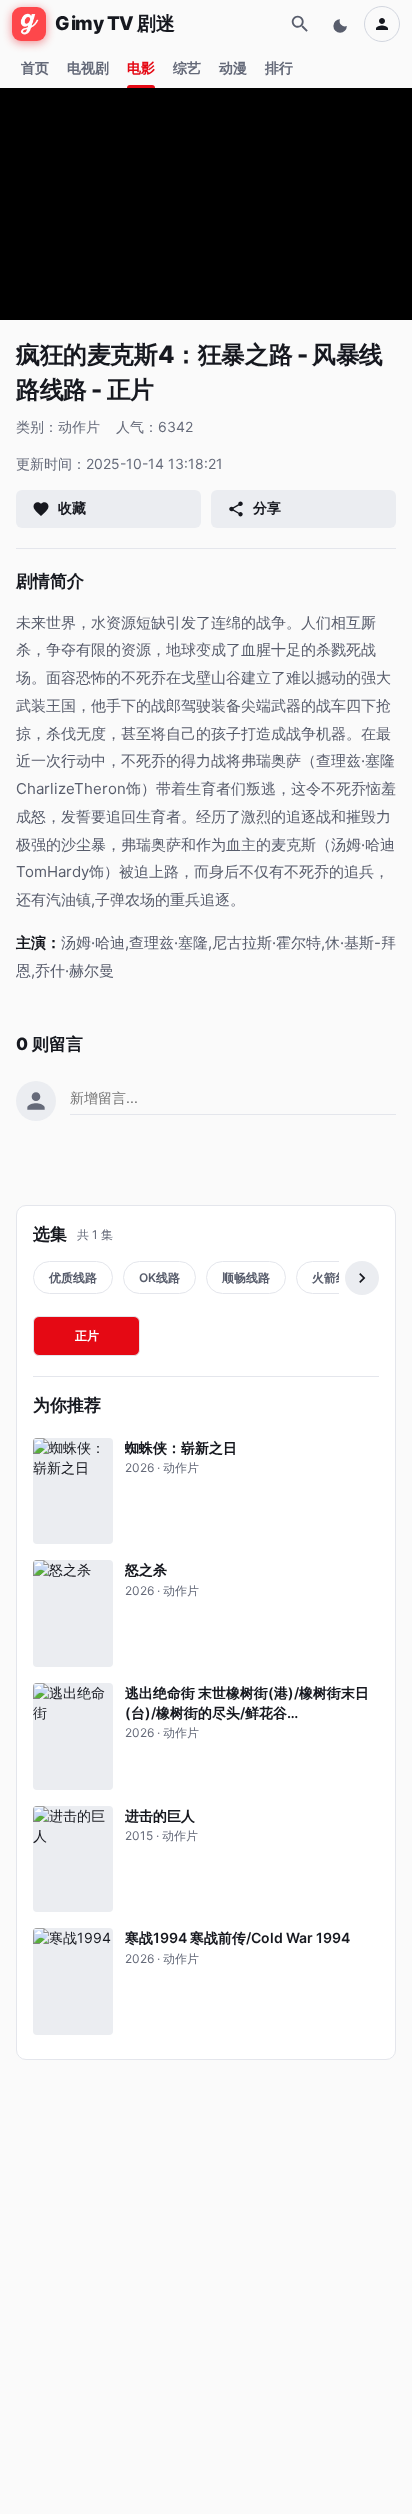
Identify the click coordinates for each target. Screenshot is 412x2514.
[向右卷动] (362, 1278)
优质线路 (73, 1277)
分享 (267, 507)
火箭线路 (336, 1277)
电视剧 (88, 67)
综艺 (187, 67)
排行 (279, 67)
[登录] (382, 24)
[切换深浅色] (342, 24)
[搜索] (300, 24)
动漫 (233, 67)
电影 (141, 67)
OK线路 (159, 1277)
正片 (87, 1335)
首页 (35, 67)
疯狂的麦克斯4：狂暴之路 (154, 354)
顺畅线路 (246, 1277)
